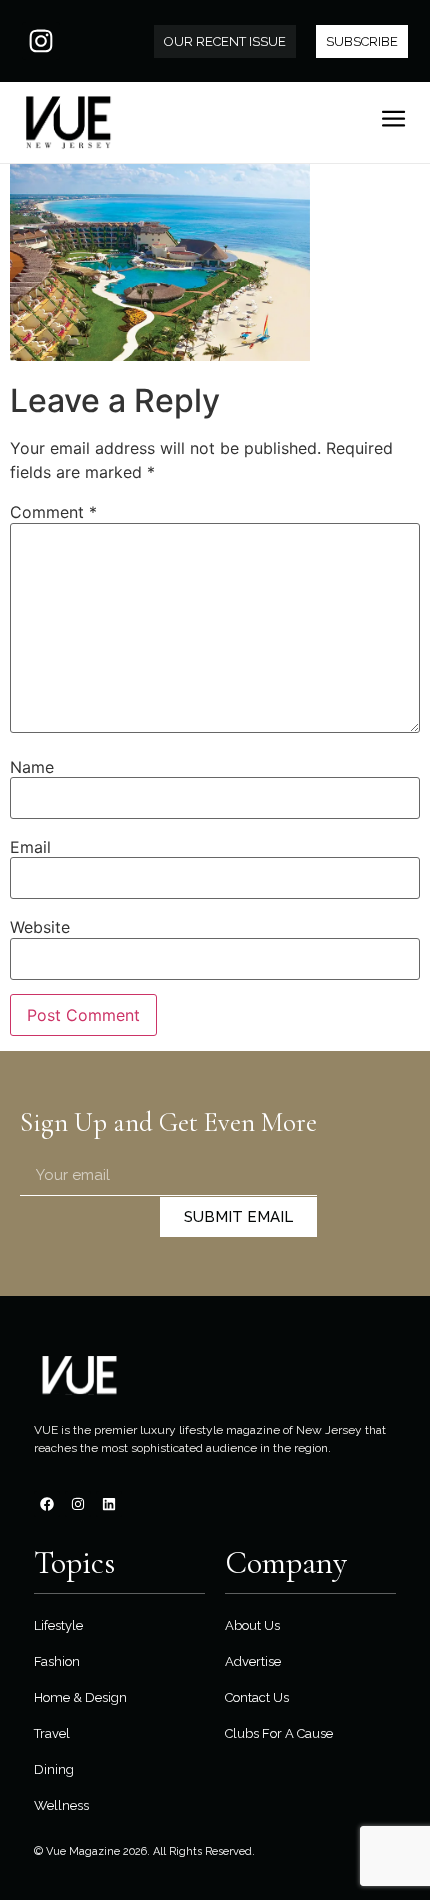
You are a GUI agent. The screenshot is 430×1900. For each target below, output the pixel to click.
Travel (52, 1733)
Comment (53, 512)
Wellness (61, 1805)
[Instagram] (41, 41)
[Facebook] (47, 1504)
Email (30, 847)
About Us (252, 1625)
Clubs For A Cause (279, 1733)
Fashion (57, 1661)
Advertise (253, 1661)
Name (32, 767)
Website (40, 927)
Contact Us (257, 1697)
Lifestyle (58, 1625)
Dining (54, 1769)
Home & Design (80, 1697)
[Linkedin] (109, 1504)
